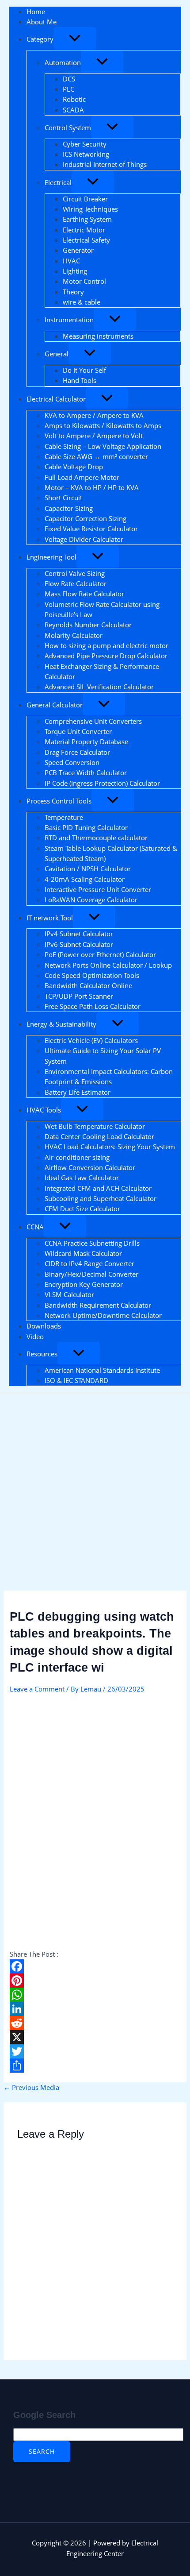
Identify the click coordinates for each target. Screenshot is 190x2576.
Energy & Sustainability (61, 1024)
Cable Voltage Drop (74, 467)
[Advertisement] (95, 1492)
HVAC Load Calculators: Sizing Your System (110, 1147)
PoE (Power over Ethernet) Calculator (100, 954)
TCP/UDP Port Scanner (79, 996)
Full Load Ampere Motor (82, 477)
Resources (42, 1354)
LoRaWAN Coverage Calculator (91, 900)
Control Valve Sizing (75, 573)
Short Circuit (63, 498)
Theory (73, 292)
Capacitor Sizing (69, 508)
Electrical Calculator (56, 399)
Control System (68, 127)
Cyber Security (85, 144)
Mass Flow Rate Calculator (84, 594)
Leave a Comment (37, 1689)
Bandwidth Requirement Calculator (98, 1305)
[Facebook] (95, 1966)
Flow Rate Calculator (76, 583)
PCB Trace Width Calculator (86, 772)
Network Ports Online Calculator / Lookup (108, 965)
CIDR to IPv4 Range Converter (89, 1263)
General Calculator (55, 705)
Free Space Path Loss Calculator (93, 1006)
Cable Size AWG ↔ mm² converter (96, 456)
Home (36, 12)
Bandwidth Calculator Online (88, 985)
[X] (95, 2037)
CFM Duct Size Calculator (82, 1209)
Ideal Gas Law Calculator (82, 1178)
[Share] (95, 2066)
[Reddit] (95, 2023)
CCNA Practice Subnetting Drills (92, 1243)
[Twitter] (95, 2051)
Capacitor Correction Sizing (85, 518)
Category (40, 39)
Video (35, 1336)
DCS (69, 79)
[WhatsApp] (95, 1995)
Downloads (44, 1326)
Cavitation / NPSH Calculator (88, 869)
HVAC (71, 261)
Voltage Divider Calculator (84, 539)
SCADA (73, 110)
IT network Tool (50, 918)
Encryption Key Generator (84, 1284)
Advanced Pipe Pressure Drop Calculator (106, 656)
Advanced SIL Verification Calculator (99, 687)
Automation (63, 62)
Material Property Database (86, 742)
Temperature (64, 817)
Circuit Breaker (85, 199)
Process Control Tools (59, 801)
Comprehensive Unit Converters (93, 721)
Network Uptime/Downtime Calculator (103, 1315)
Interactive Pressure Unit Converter (98, 889)
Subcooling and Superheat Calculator (101, 1198)
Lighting (75, 271)
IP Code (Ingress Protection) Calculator (102, 783)
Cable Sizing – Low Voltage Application (103, 446)
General (57, 354)
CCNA (35, 1227)
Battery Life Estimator (78, 1092)
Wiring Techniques (90, 209)
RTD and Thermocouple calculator (97, 838)
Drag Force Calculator (77, 752)
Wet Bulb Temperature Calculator (95, 1126)
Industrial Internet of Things (105, 164)
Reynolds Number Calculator (88, 625)
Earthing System (87, 219)
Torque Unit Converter (78, 731)
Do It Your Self (84, 370)
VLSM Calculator (69, 1294)
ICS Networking (86, 154)
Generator (78, 250)
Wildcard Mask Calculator (83, 1253)
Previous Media (31, 2087)
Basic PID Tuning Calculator (86, 827)
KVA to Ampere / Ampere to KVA (94, 415)
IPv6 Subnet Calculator (79, 944)
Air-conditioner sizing (77, 1157)
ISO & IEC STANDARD (76, 1380)
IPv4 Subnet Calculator (79, 934)
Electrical (58, 182)
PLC (68, 89)
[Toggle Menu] (75, 39)
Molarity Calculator (74, 635)
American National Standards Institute (102, 1370)
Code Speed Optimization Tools (92, 975)
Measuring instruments (98, 336)
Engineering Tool (51, 557)
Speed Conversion (72, 762)
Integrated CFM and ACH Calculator (98, 1188)
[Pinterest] (95, 1981)
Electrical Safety (86, 240)
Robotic (74, 99)
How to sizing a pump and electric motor (106, 645)
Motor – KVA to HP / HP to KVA (92, 487)
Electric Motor (84, 230)
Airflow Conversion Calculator (90, 1167)
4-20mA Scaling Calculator (85, 879)
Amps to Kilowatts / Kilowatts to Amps (103, 425)
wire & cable (82, 302)
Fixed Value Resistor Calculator (91, 529)
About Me (42, 22)
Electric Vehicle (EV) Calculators (91, 1040)
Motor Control (84, 281)
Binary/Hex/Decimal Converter (91, 1274)
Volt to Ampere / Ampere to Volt (94, 436)
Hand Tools (80, 380)
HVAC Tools (44, 1110)
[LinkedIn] (95, 2009)
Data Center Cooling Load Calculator (99, 1136)
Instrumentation (69, 320)
